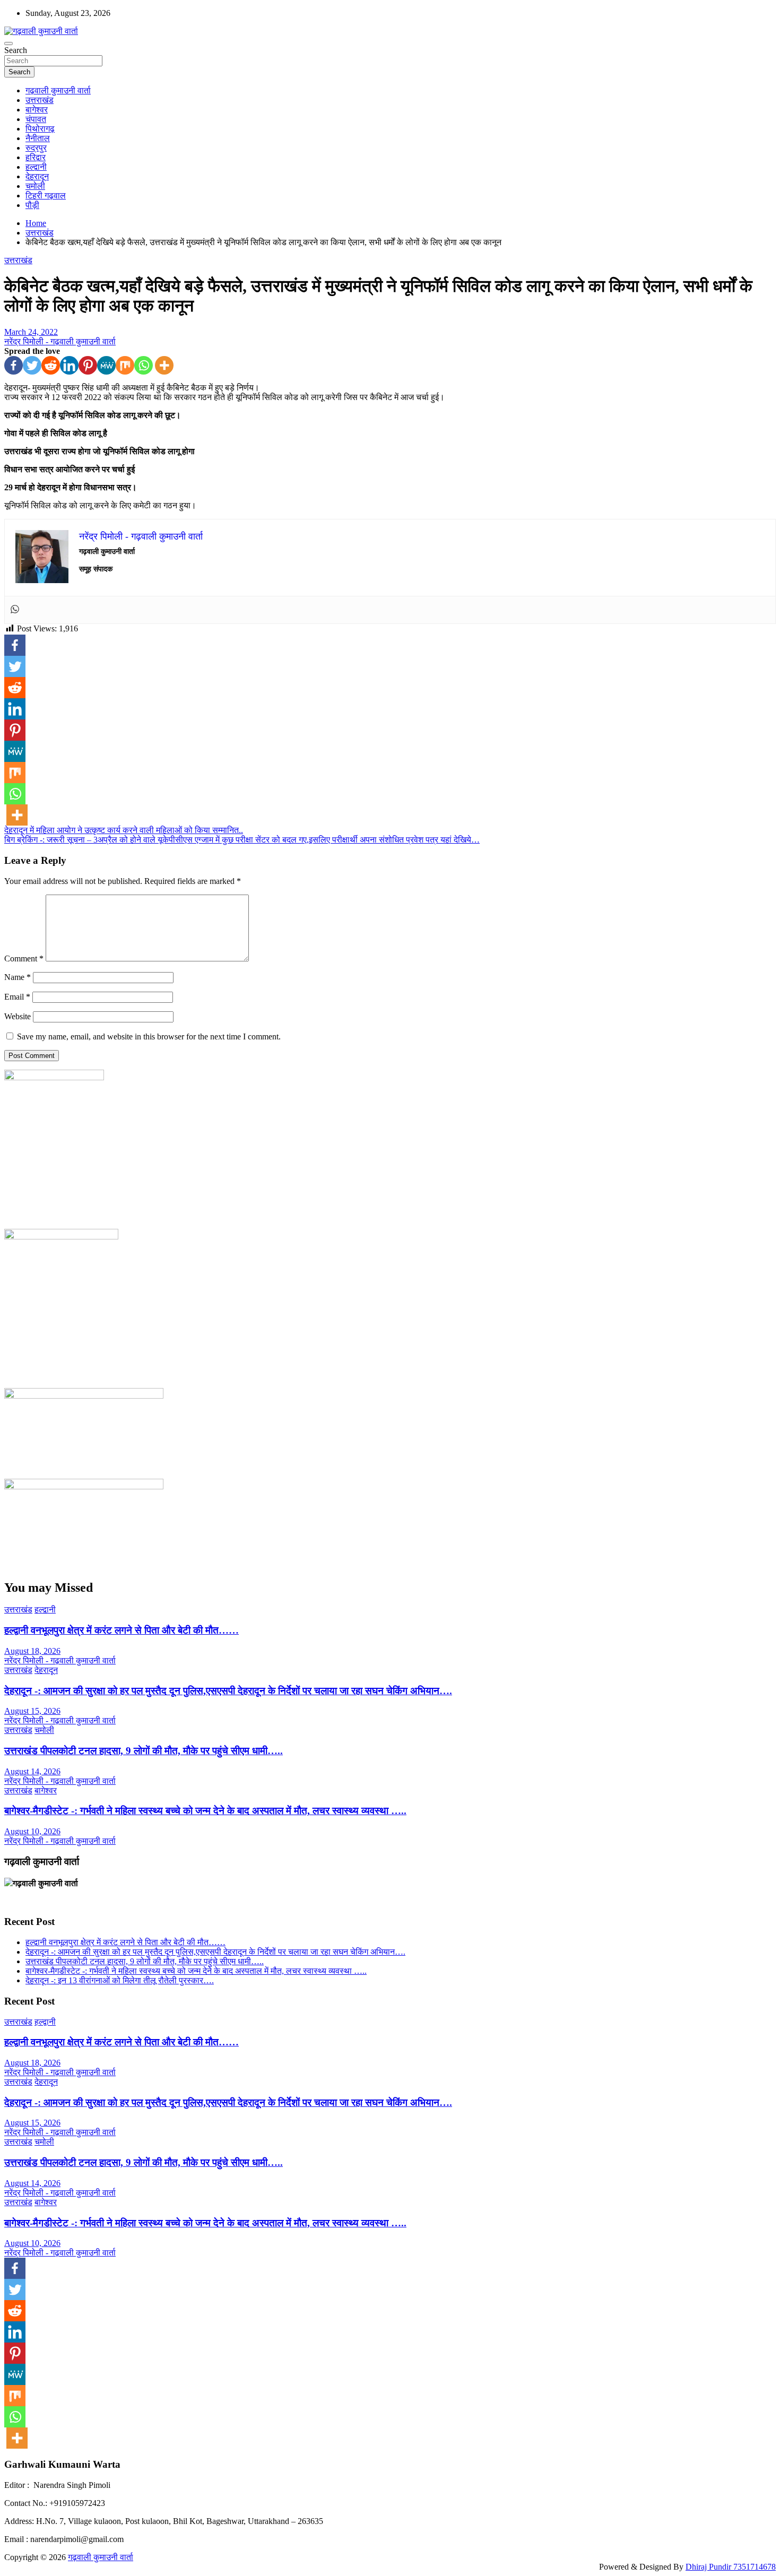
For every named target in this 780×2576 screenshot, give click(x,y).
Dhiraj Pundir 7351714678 (731, 2567)
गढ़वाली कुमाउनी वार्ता (58, 90)
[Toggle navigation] (8, 44)
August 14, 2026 (32, 1771)
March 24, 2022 (31, 332)
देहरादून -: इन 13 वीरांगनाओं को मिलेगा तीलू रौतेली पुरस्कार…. (120, 1980)
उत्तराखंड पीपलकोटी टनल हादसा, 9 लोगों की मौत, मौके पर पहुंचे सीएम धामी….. (144, 1751)
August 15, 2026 (32, 1711)
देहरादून (37, 176)
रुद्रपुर (36, 148)
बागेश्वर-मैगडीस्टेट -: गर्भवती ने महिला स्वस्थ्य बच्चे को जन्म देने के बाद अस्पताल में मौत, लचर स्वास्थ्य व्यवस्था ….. (205, 1811)
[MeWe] (106, 365)
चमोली (35, 186)
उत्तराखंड (40, 100)
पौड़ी (32, 205)
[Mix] (125, 365)
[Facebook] (14, 365)
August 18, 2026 (32, 1651)
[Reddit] (51, 365)
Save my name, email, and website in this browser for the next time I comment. (149, 1037)
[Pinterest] (88, 365)
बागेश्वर (37, 110)
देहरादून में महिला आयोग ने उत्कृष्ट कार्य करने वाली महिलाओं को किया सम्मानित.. (124, 830)
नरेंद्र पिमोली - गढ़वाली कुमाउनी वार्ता (60, 341)
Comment (24, 959)
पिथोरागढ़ (40, 129)
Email (17, 997)
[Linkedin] (69, 365)
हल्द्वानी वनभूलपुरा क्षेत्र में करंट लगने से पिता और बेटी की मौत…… (122, 1630)
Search (16, 50)
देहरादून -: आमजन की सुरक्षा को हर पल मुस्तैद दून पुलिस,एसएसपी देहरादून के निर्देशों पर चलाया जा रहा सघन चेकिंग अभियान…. (228, 1691)
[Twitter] (32, 365)
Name (18, 977)
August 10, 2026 (32, 1831)
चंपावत (36, 119)
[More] (164, 365)
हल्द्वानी (36, 167)
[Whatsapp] (144, 365)
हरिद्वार (36, 157)
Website (18, 1016)
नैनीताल (38, 138)
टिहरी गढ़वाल (46, 196)
